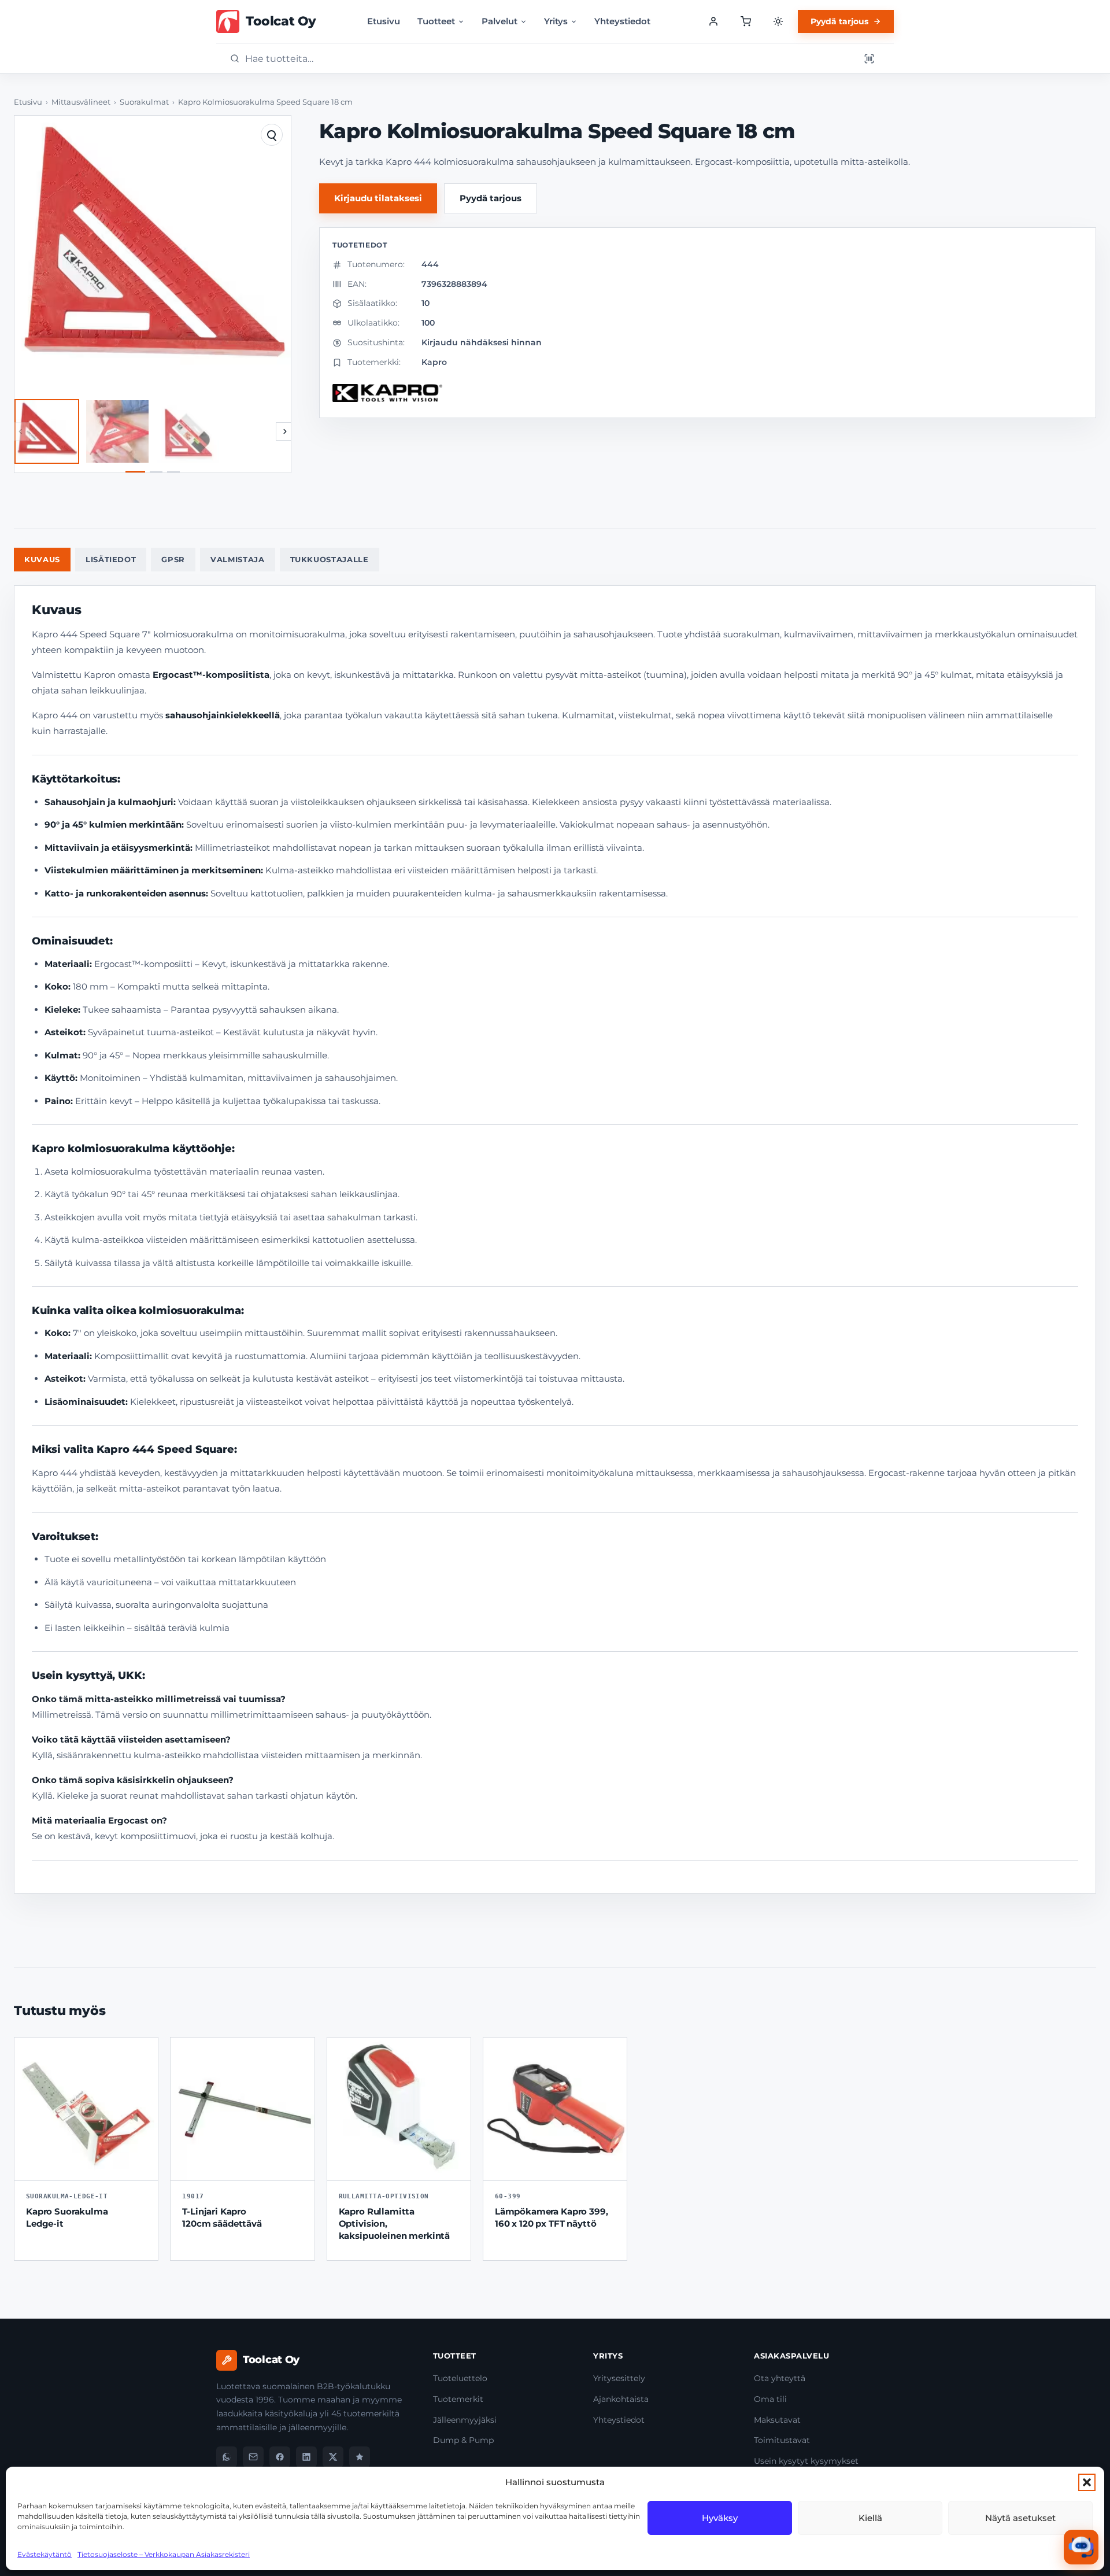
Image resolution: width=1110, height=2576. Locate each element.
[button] (1087, 2482)
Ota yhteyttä (780, 2378)
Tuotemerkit (458, 2399)
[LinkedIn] (306, 2457)
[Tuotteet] (746, 21)
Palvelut (499, 21)
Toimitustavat (782, 2440)
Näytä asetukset (1020, 2518)
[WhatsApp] (227, 2457)
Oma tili (770, 2399)
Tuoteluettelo (460, 2378)
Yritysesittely (619, 2378)
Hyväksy (720, 2518)
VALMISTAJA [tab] (238, 559)
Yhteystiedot (622, 21)
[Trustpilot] (360, 2457)
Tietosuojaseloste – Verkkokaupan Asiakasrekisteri (164, 2554)
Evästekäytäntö (45, 2554)
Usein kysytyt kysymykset (806, 2461)
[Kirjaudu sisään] (713, 21)
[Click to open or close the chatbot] (1081, 2547)
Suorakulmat (144, 102)
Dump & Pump (463, 2440)
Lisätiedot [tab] (111, 559)
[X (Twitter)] (333, 2457)
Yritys (556, 21)
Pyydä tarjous (839, 21)
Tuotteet (436, 21)
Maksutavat (777, 2420)
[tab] (135, 472)
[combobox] (549, 59)
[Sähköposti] (253, 2457)
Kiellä (870, 2518)
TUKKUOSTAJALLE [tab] (330, 559)
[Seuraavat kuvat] (285, 431)
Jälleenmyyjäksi (465, 2420)
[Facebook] (280, 2457)
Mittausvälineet (81, 102)
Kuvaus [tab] (42, 559)
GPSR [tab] (173, 559)
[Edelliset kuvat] (20, 431)
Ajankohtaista (621, 2399)
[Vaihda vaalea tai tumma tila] (778, 21)
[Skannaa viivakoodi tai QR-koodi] (869, 58)
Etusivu (384, 21)
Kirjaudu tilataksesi (378, 198)
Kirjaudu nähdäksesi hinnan (482, 342)
